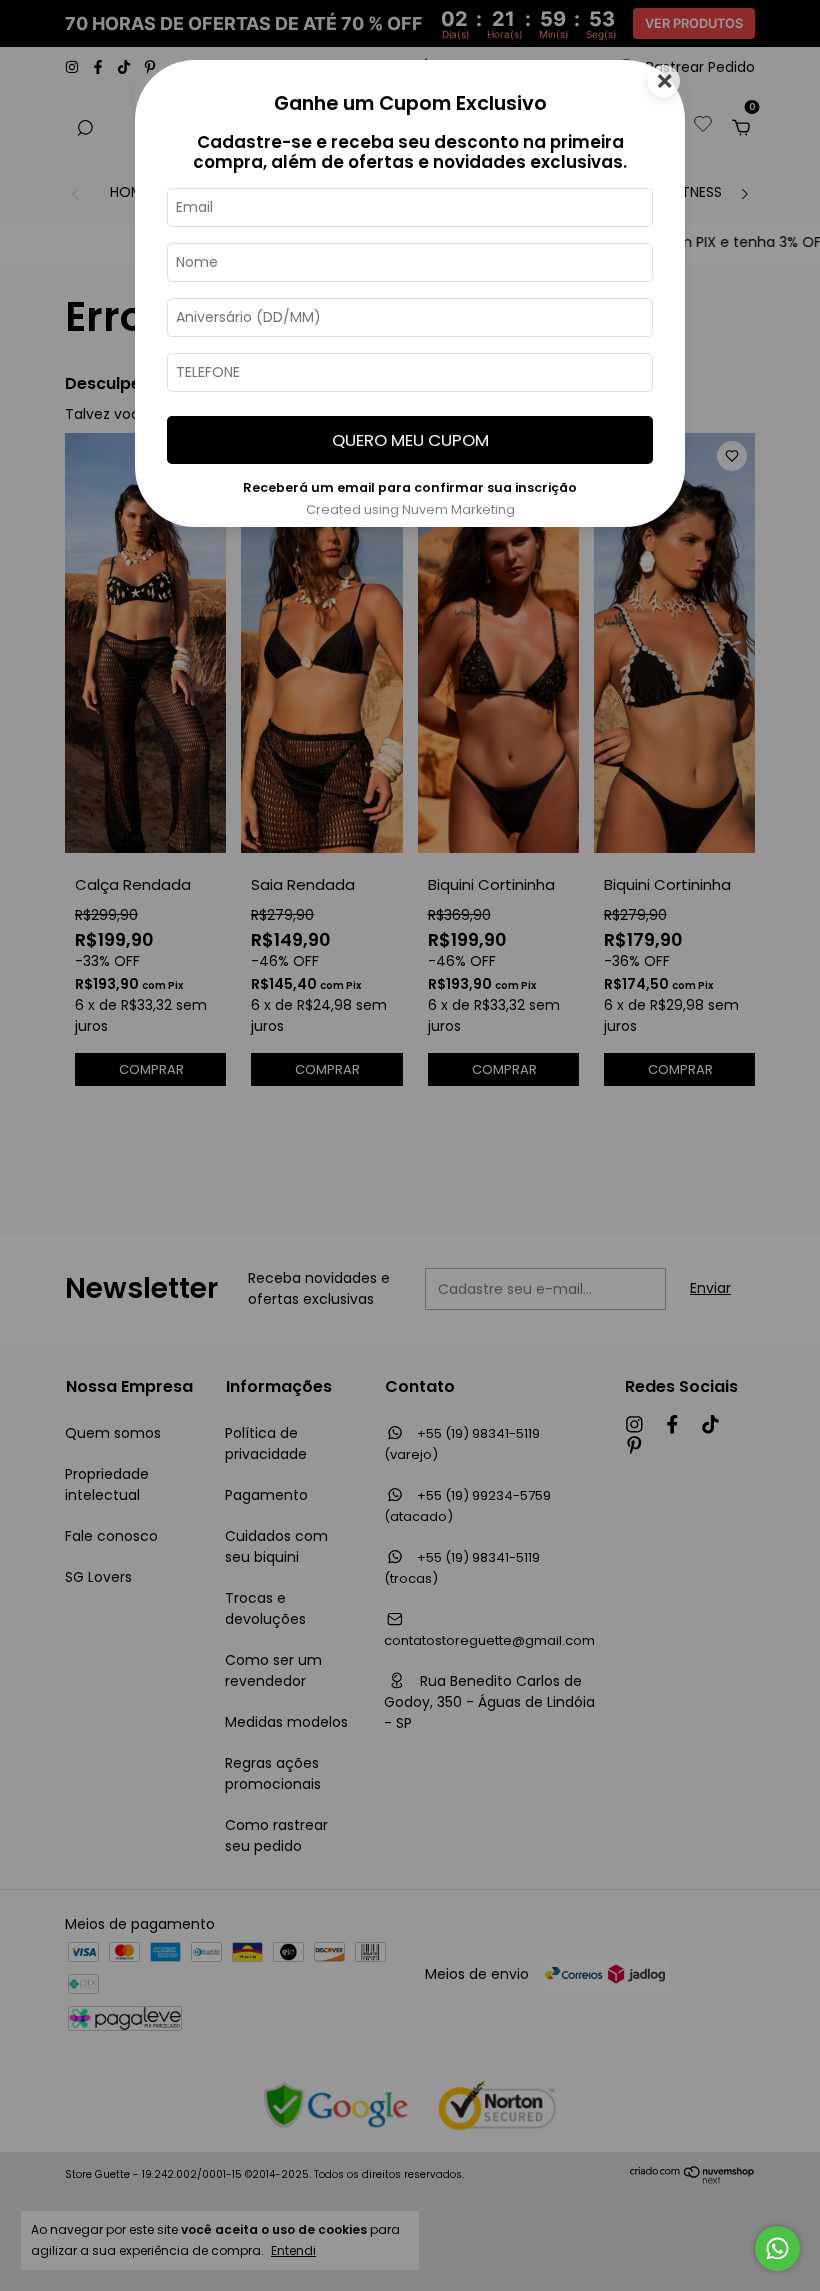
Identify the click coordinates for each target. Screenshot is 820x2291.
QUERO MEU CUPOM (410, 440)
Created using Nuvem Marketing (410, 509)
